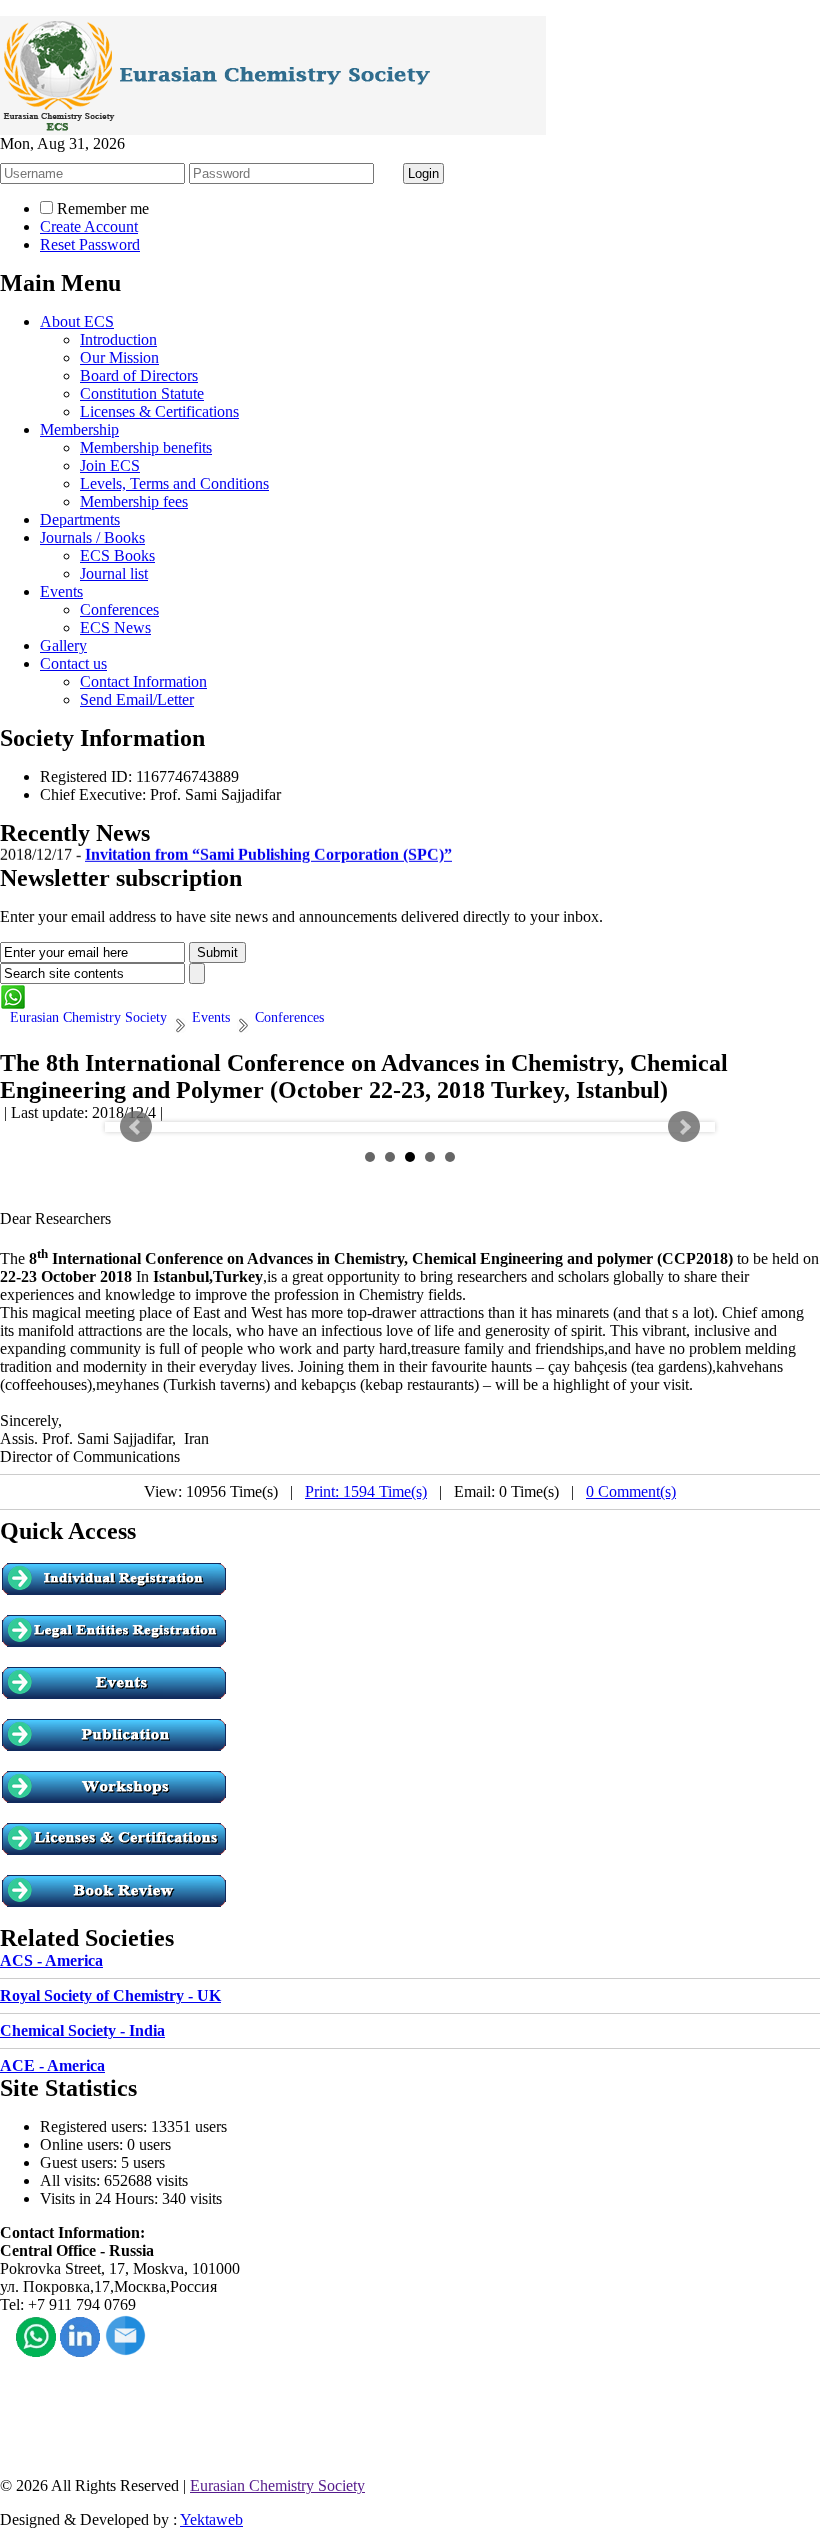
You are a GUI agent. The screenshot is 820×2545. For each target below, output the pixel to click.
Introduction (118, 339)
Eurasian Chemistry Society (277, 2485)
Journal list (114, 573)
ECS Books (117, 555)
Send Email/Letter (137, 699)
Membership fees (134, 501)
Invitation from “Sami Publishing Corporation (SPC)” (268, 847)
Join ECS (110, 465)
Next (684, 1127)
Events (61, 591)
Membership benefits (146, 447)
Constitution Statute (142, 393)
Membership (79, 429)
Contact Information (143, 681)
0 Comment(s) (631, 1491)
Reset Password (90, 244)
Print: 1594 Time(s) (366, 1491)
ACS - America (51, 1960)
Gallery (63, 645)
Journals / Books (92, 537)
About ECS (77, 321)
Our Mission (119, 357)
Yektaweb (211, 2519)
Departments (80, 519)
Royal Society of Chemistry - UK (110, 1995)
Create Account (89, 226)
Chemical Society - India (82, 2030)
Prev (136, 1127)
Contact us (73, 663)
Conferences (119, 609)
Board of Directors (139, 375)
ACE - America (52, 2065)
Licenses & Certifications (159, 411)
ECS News (115, 627)
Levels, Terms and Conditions (174, 483)
